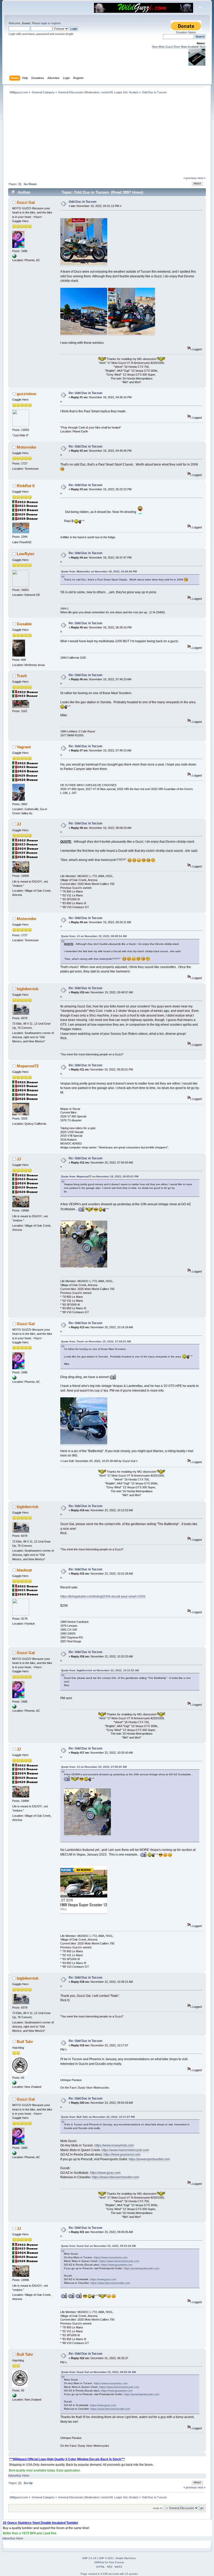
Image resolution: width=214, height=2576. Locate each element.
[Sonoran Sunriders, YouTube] (14, 257)
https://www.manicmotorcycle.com (125, 2150)
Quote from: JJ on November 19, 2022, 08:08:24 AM (94, 936)
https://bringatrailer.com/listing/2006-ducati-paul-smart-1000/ (103, 1596)
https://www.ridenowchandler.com (115, 2177)
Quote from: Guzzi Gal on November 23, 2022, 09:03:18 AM (98, 2246)
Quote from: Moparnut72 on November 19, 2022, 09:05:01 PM (100, 1176)
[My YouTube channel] (14, 2084)
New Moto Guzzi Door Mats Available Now (179, 47)
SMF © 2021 (106, 2558)
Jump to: (158, 2508)
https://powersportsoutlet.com (149, 2159)
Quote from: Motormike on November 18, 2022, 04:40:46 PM (99, 571)
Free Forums (116, 2562)
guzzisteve (26, 394)
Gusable (24, 624)
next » (201, 178)
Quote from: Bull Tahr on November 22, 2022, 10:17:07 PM (98, 2117)
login (44, 23)
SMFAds (99, 2562)
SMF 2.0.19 (89, 2558)
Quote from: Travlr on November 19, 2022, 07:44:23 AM (96, 1341)
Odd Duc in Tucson (82, 202)
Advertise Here (19, 2476)
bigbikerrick (28, 989)
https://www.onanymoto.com (114, 2145)
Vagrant (24, 747)
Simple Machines (126, 2558)
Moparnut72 (28, 1066)
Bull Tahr (25, 2042)
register (56, 23)
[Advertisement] (107, 137)
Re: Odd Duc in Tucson (85, 393)
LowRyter (26, 554)
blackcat (24, 1570)
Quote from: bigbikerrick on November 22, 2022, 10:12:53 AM (100, 1670)
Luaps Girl (121, 92)
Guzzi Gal (26, 202)
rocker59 (107, 92)
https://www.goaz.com (105, 2173)
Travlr (22, 676)
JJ (19, 824)
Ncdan (133, 92)
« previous (190, 178)
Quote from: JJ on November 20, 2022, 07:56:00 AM (94, 1767)
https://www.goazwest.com (122, 2155)
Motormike (26, 447)
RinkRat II (26, 486)
